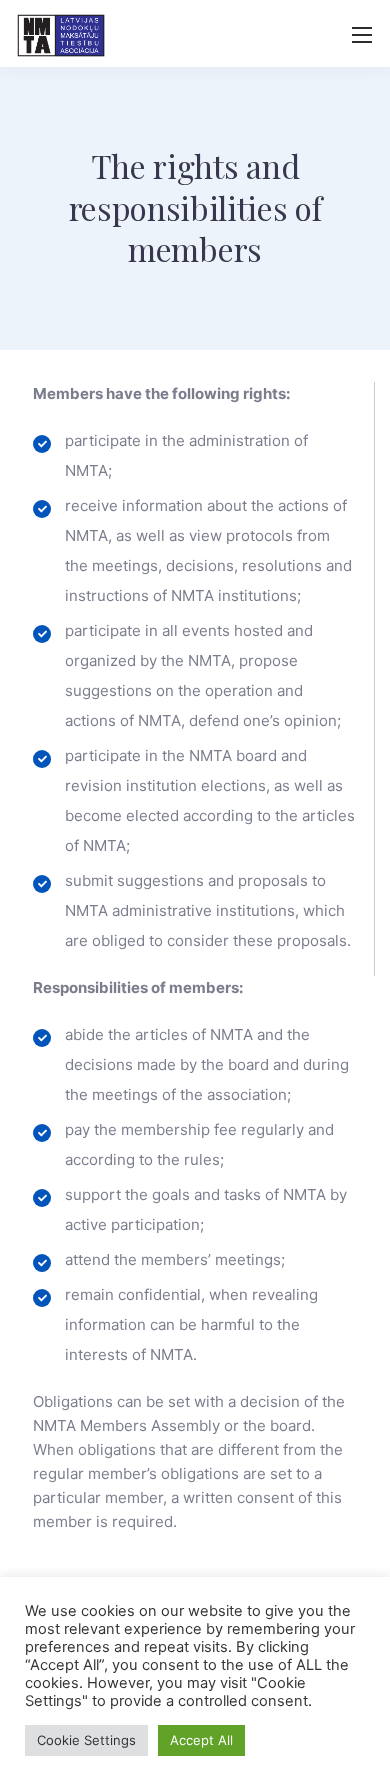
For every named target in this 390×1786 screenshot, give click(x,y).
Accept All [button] (201, 1740)
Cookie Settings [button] (86, 1740)
